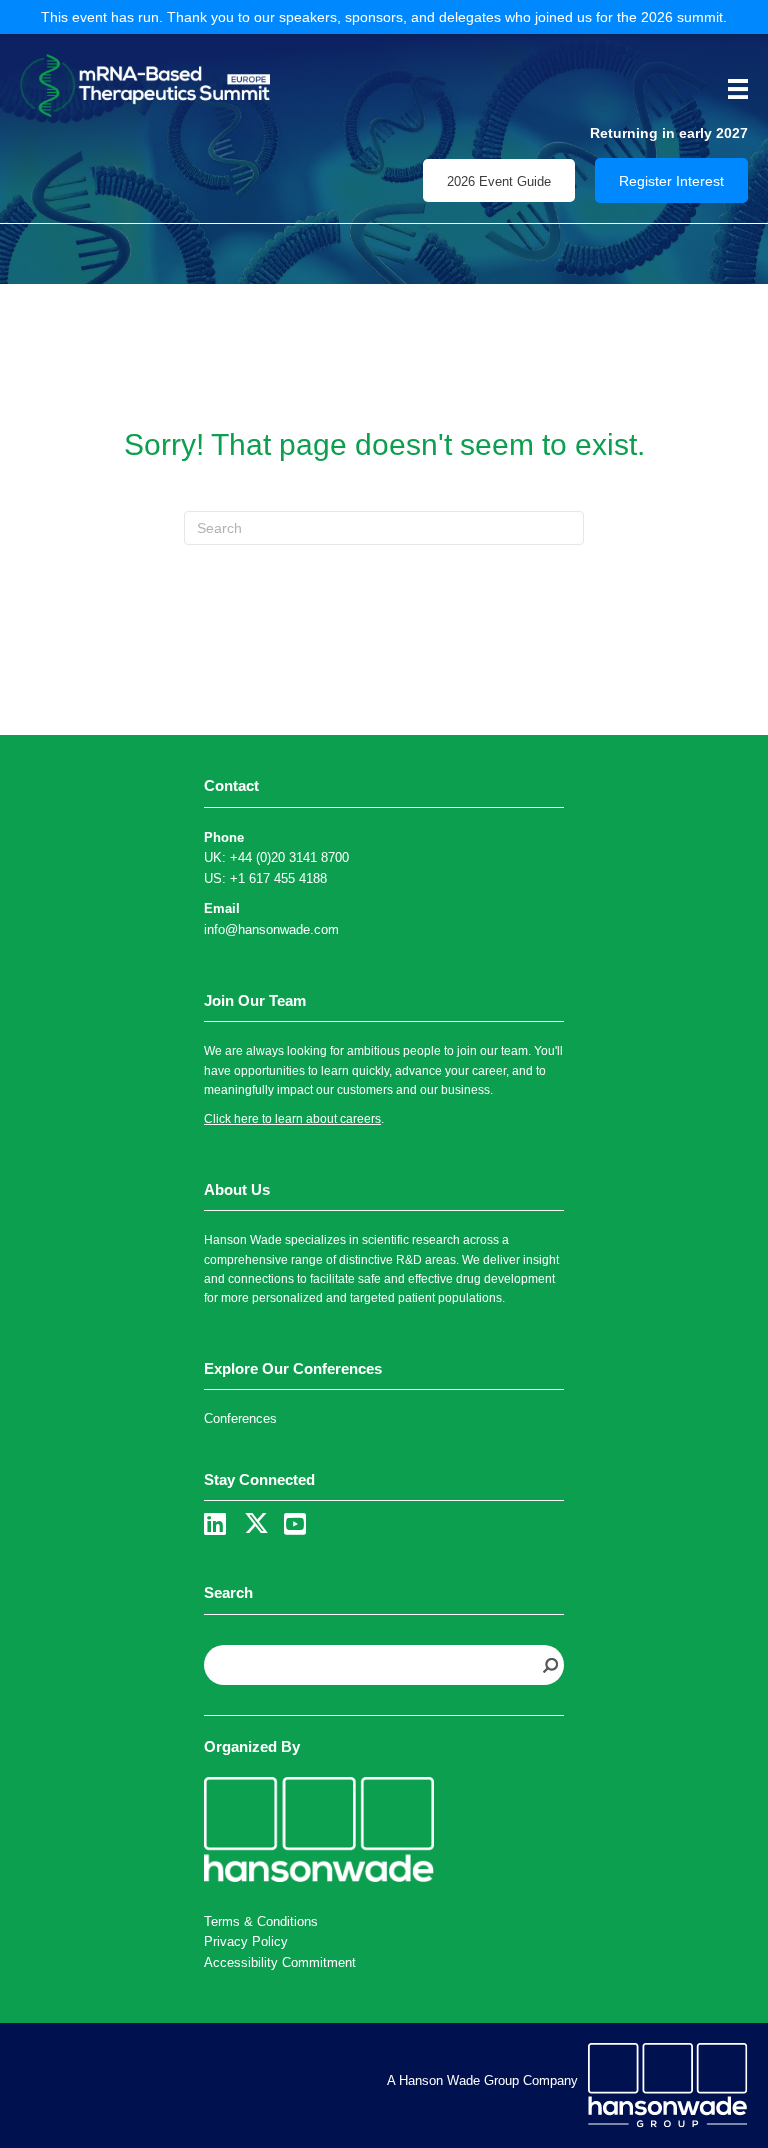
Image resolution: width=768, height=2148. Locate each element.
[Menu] (731, 89)
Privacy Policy (246, 1941)
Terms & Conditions (261, 1921)
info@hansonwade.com (271, 929)
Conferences (240, 1418)
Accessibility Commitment (280, 1962)
